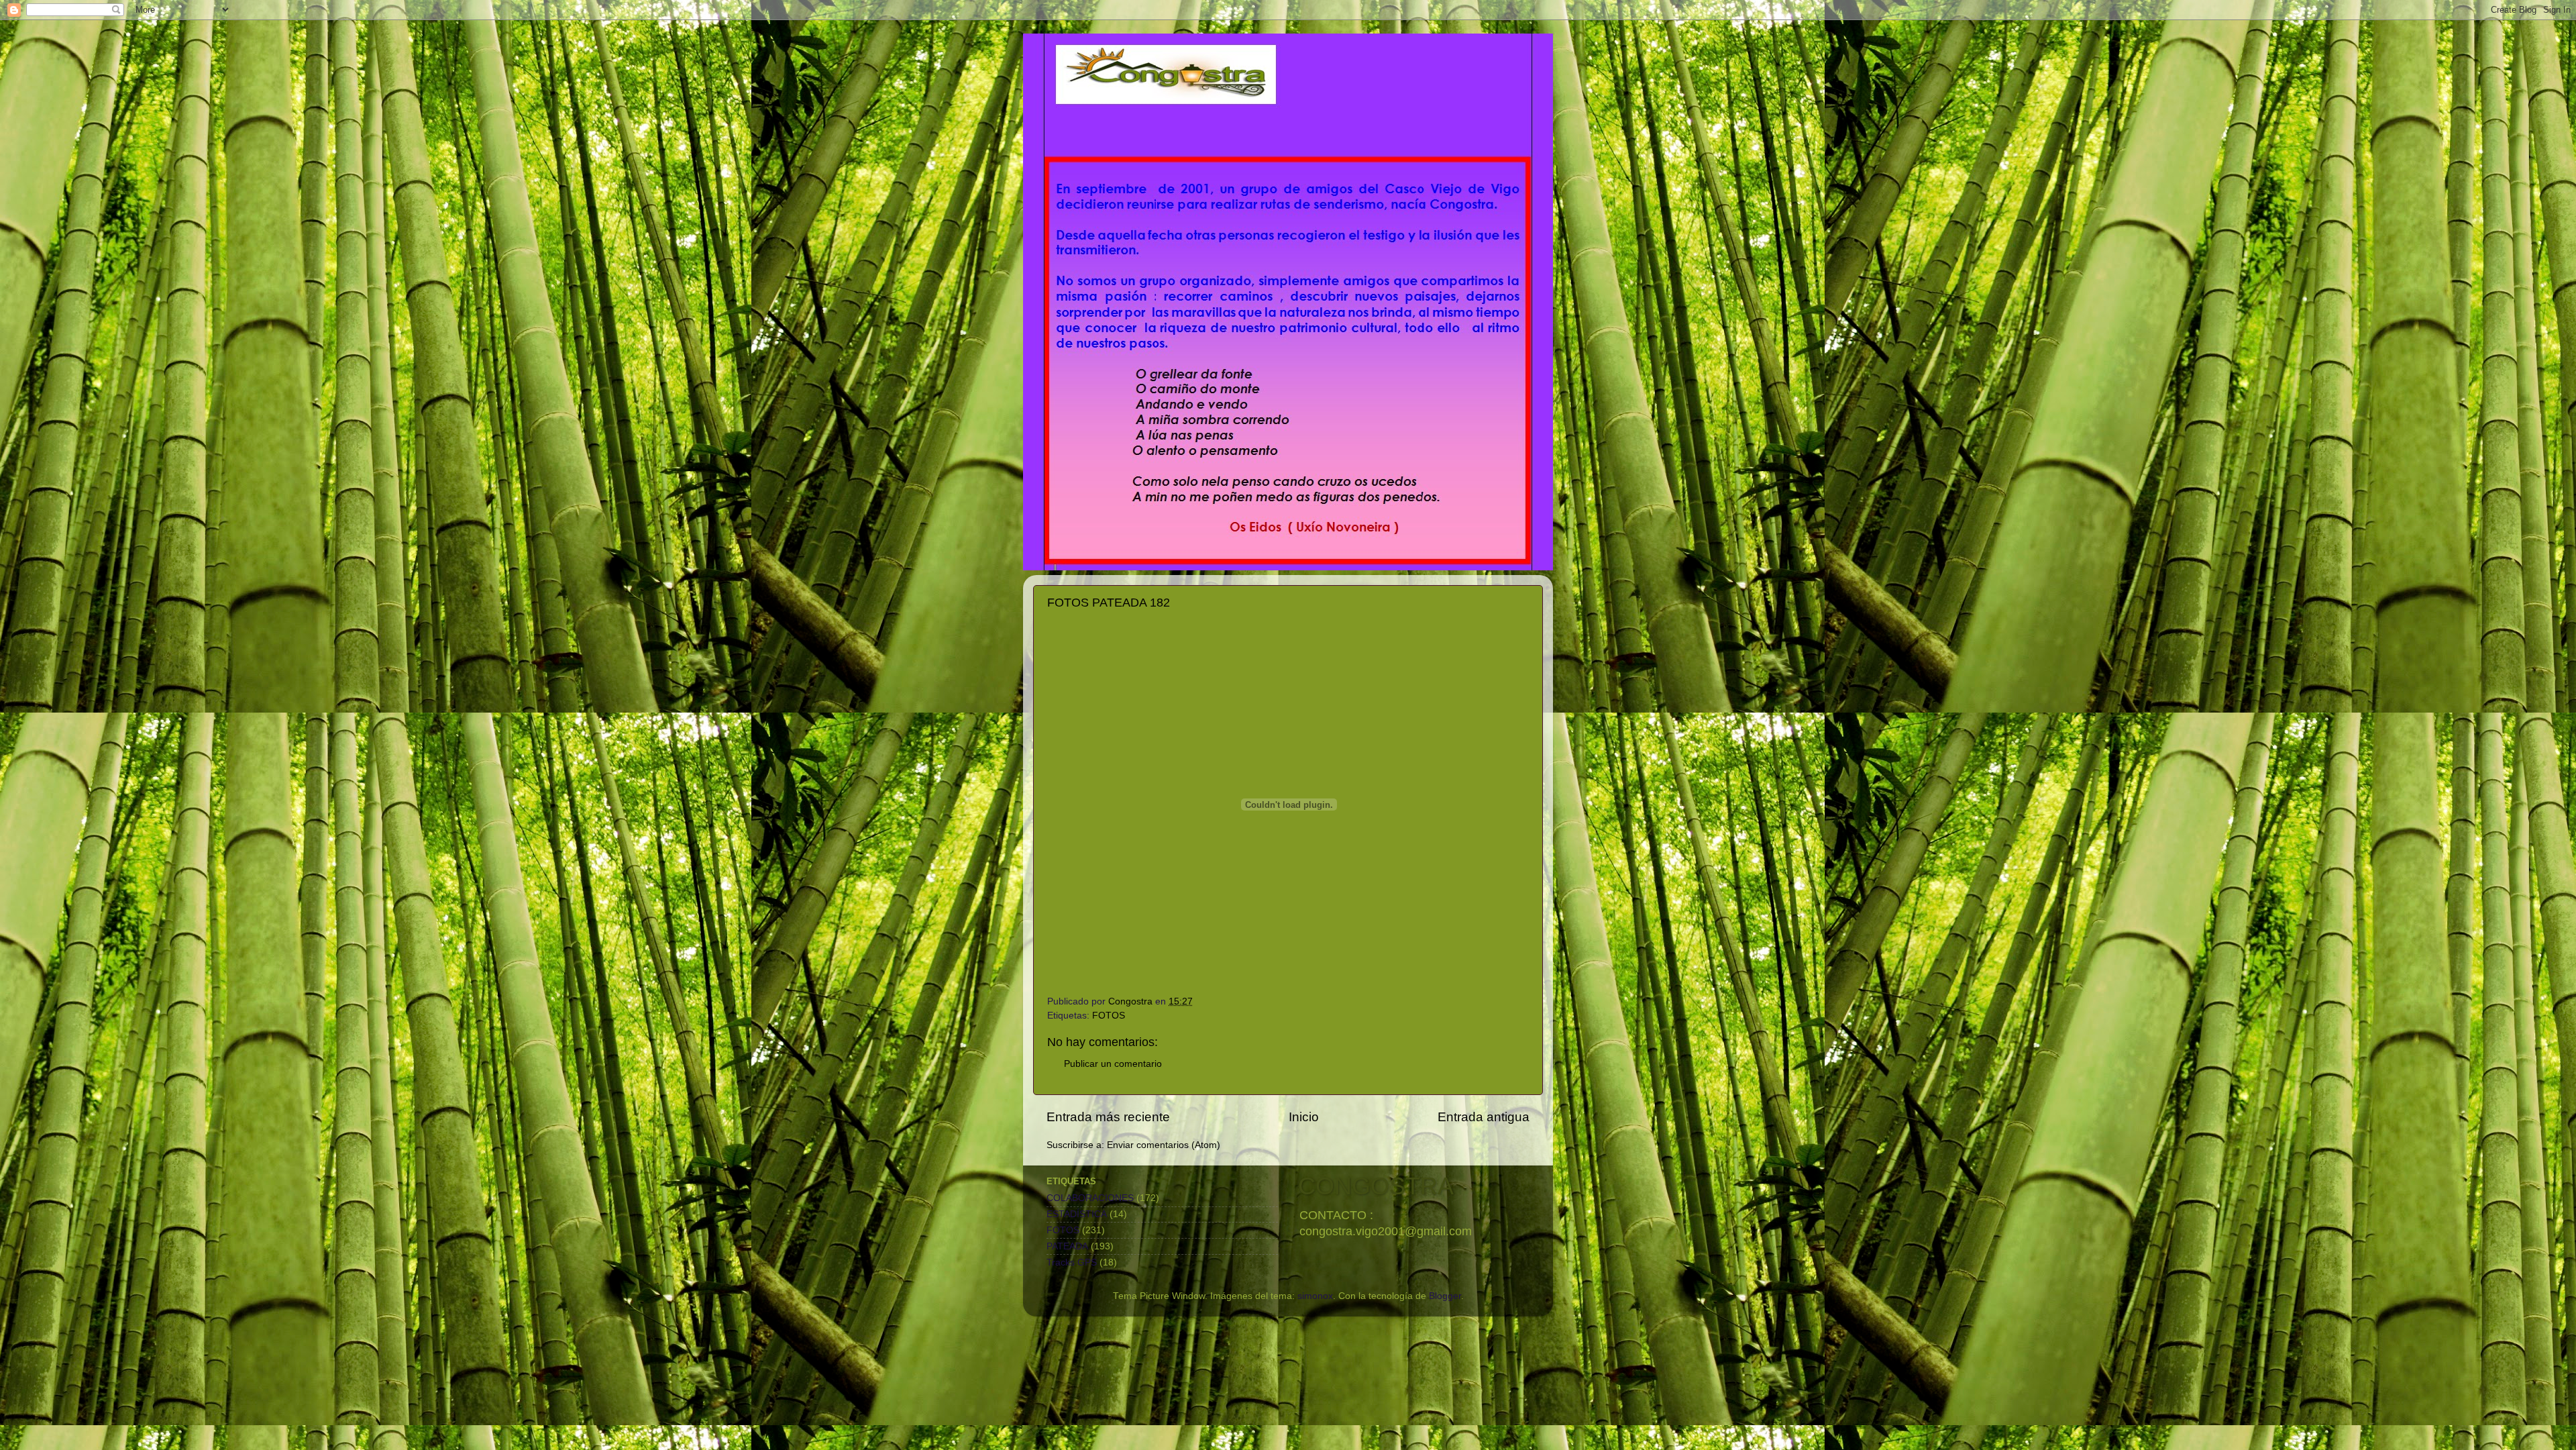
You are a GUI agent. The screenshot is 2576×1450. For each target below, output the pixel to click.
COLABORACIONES (1090, 1198)
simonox (1315, 1296)
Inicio (1304, 1117)
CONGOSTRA (1376, 1186)
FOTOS (1109, 1016)
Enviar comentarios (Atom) (1164, 1145)
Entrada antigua (1484, 1117)
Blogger (1445, 1296)
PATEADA (1067, 1246)
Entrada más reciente (1108, 1117)
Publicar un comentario (1113, 1064)
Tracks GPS (1072, 1262)
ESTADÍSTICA (1077, 1214)
